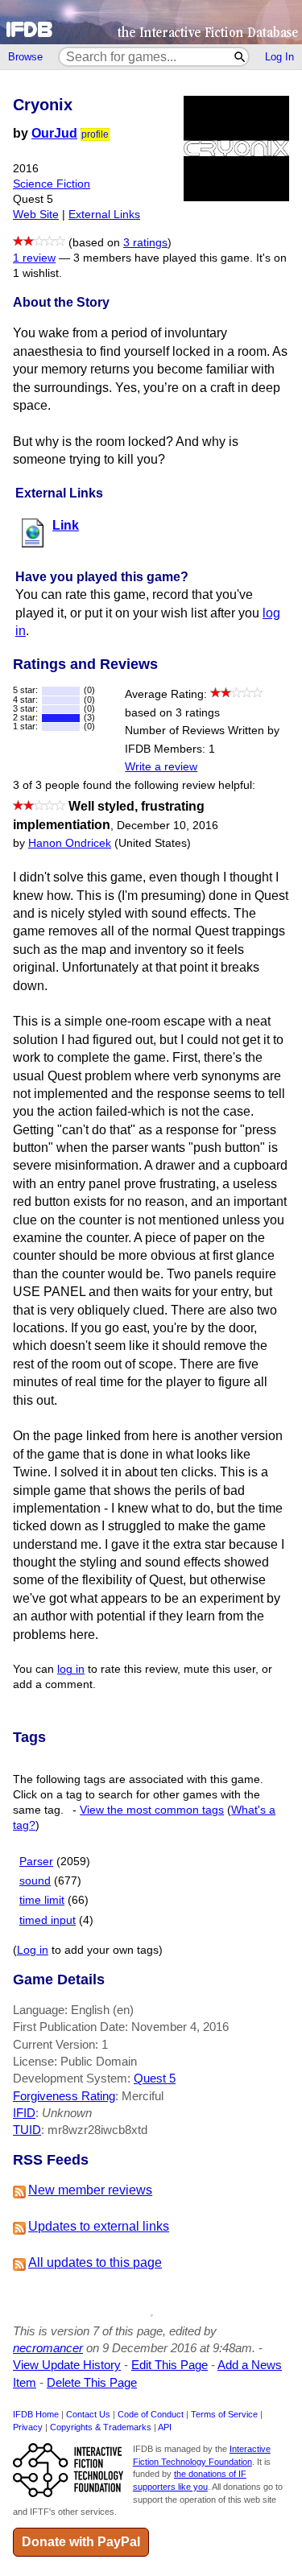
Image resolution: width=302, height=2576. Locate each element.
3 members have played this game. (163, 258)
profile (95, 134)
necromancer (48, 2348)
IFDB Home (36, 2414)
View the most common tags (152, 1810)
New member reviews (90, 2190)
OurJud (54, 133)
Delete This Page (92, 2382)
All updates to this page (95, 2262)
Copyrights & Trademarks (101, 2427)
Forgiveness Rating (64, 2096)
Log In (279, 57)
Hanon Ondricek (70, 843)
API (165, 2427)
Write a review (161, 767)
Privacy (28, 2427)
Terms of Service (224, 2414)
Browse (25, 57)
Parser (36, 1862)
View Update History (67, 2365)
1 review (34, 258)
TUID (27, 2130)
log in (71, 1669)
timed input (48, 1920)
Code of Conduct (151, 2414)
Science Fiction (52, 184)
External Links (104, 215)
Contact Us (88, 2414)
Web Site (36, 215)
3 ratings (145, 243)
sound (35, 1881)
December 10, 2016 (168, 826)
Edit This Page (170, 2365)
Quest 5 (155, 2078)
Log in (33, 1950)
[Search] (240, 57)
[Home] (151, 22)
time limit (42, 1900)
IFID (24, 2113)
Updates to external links (99, 2226)
